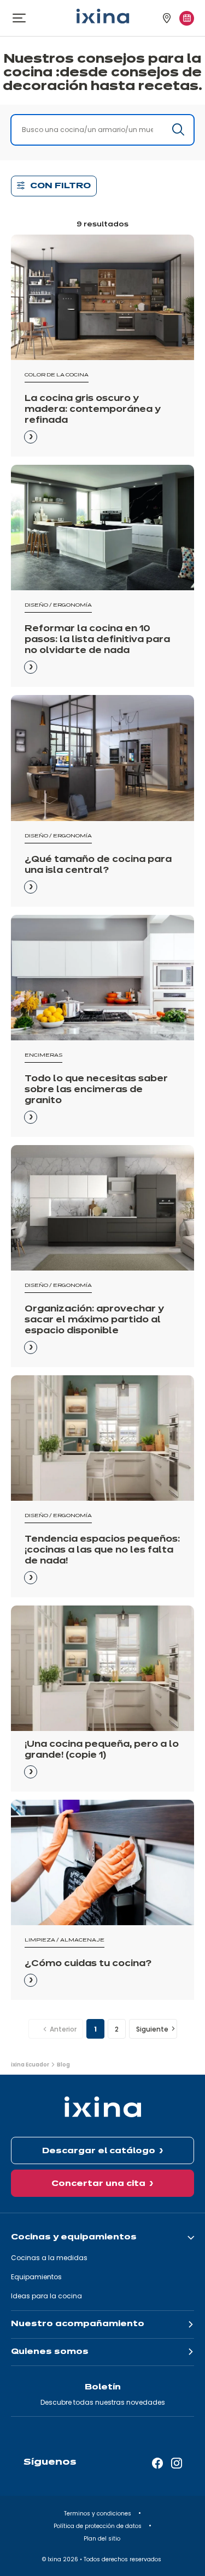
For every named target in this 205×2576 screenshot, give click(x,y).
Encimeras (43, 1055)
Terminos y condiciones (98, 2514)
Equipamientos (36, 2277)
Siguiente (152, 2029)
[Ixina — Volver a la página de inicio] (103, 16)
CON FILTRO (60, 186)
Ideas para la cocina (46, 2296)
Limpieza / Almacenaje (65, 1940)
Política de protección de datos (98, 2526)
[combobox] (102, 130)
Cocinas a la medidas (49, 2258)
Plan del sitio (103, 2539)
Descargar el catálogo (99, 2151)
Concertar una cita (98, 2184)
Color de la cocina (57, 375)
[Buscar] (178, 129)
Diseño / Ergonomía (58, 605)
